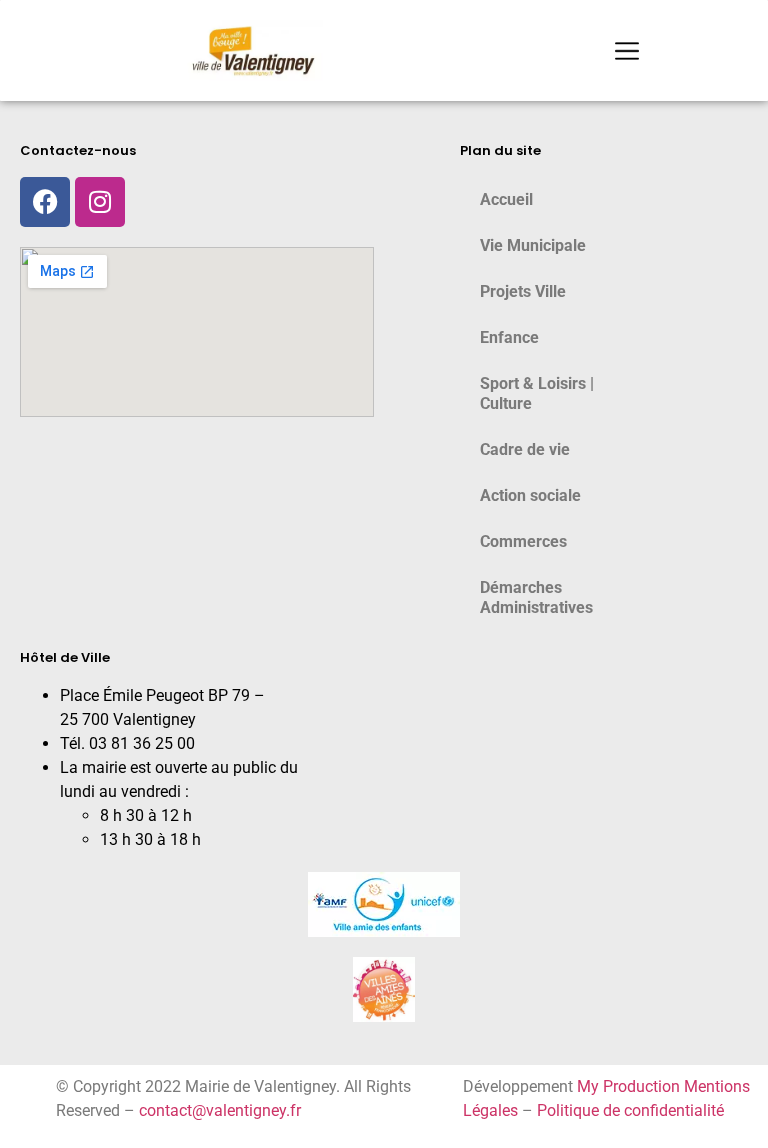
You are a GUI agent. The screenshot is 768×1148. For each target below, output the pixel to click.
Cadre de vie (525, 449)
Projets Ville (523, 291)
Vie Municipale (533, 245)
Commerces (523, 541)
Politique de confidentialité (630, 1110)
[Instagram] (100, 202)
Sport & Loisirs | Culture (537, 393)
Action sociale (530, 495)
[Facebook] (45, 202)
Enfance (509, 337)
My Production (628, 1086)
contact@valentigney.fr (220, 1110)
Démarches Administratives (536, 597)
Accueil (506, 199)
